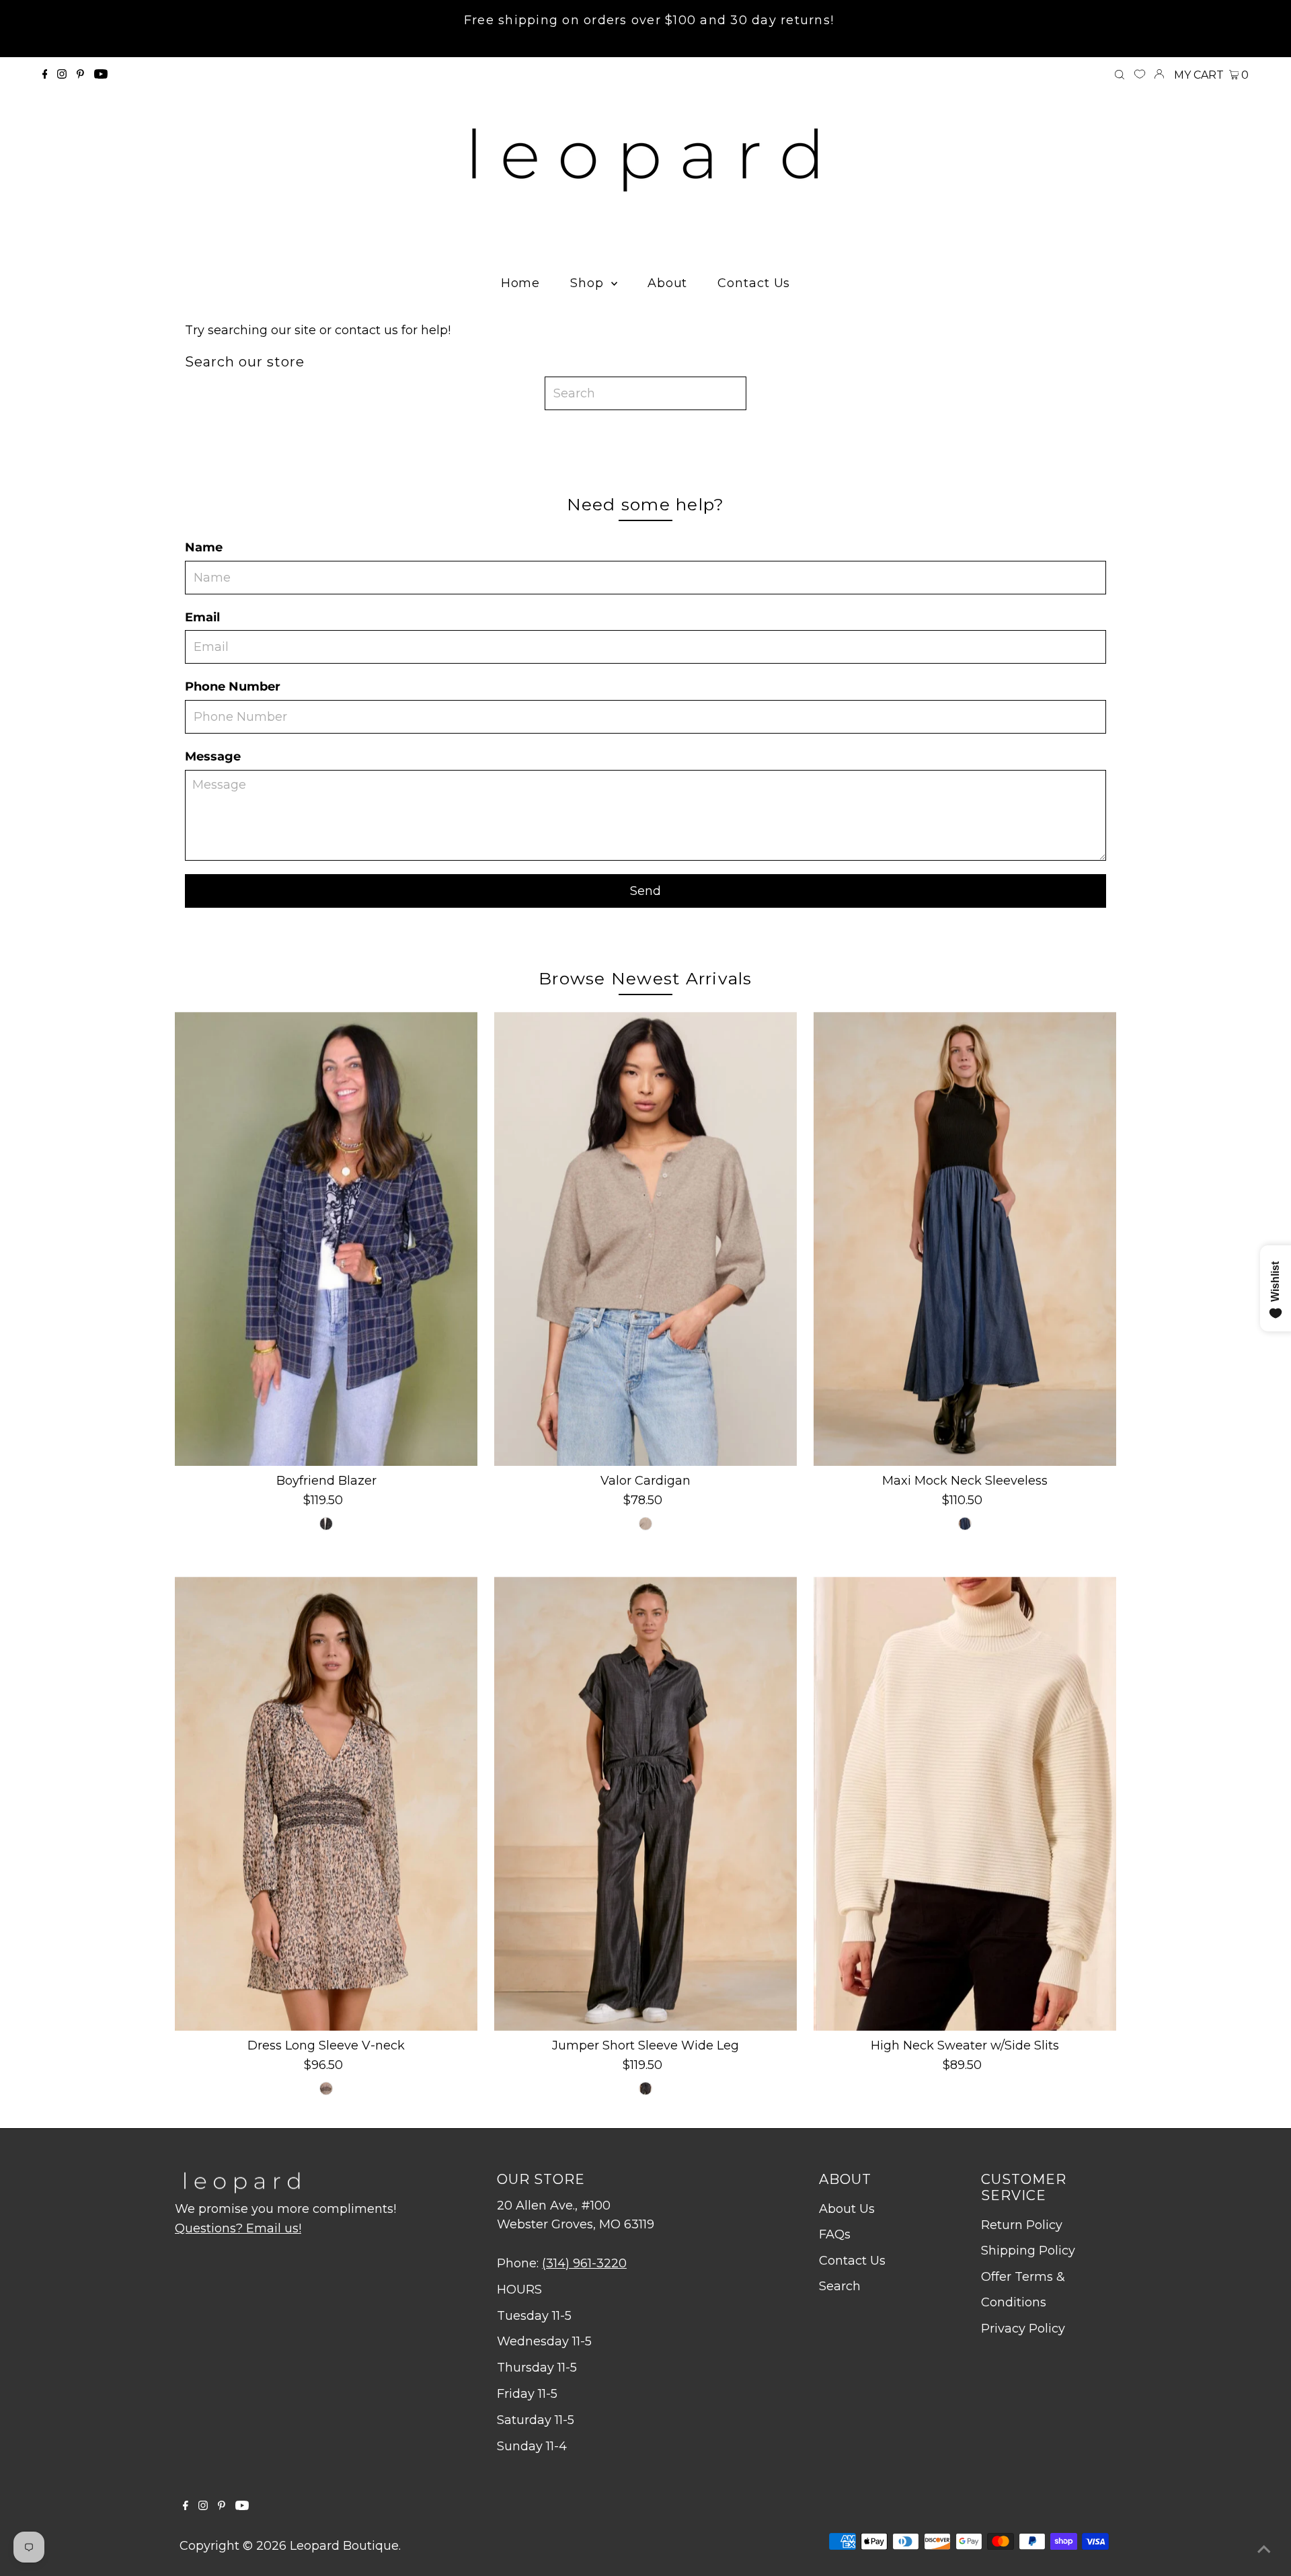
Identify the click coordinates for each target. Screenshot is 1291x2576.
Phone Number (233, 687)
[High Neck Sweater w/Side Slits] (965, 1804)
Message (213, 756)
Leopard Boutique (344, 2546)
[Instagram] (62, 75)
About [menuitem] (668, 283)
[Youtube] (101, 75)
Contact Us (852, 2261)
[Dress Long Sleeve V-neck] (326, 1804)
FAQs (835, 2234)
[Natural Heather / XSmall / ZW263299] (645, 1524)
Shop (589, 283)
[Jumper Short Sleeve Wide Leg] (645, 1804)
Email (202, 617)
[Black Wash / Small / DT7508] (645, 2089)
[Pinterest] (80, 75)
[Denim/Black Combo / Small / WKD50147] (965, 1524)
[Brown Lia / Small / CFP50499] (326, 2089)
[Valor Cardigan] (645, 1239)
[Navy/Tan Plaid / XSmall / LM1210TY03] (326, 1524)
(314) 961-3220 (584, 2263)
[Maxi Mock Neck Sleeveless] (965, 1239)
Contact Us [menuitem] (754, 283)
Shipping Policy (1028, 2251)
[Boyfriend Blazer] (326, 1239)
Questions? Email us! (238, 2228)
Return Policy (1022, 2225)
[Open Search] (1120, 75)
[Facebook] (45, 75)
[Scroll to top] (1264, 2549)
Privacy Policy (1023, 2329)
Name (204, 547)
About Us (847, 2209)
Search (840, 2286)
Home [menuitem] (521, 283)
